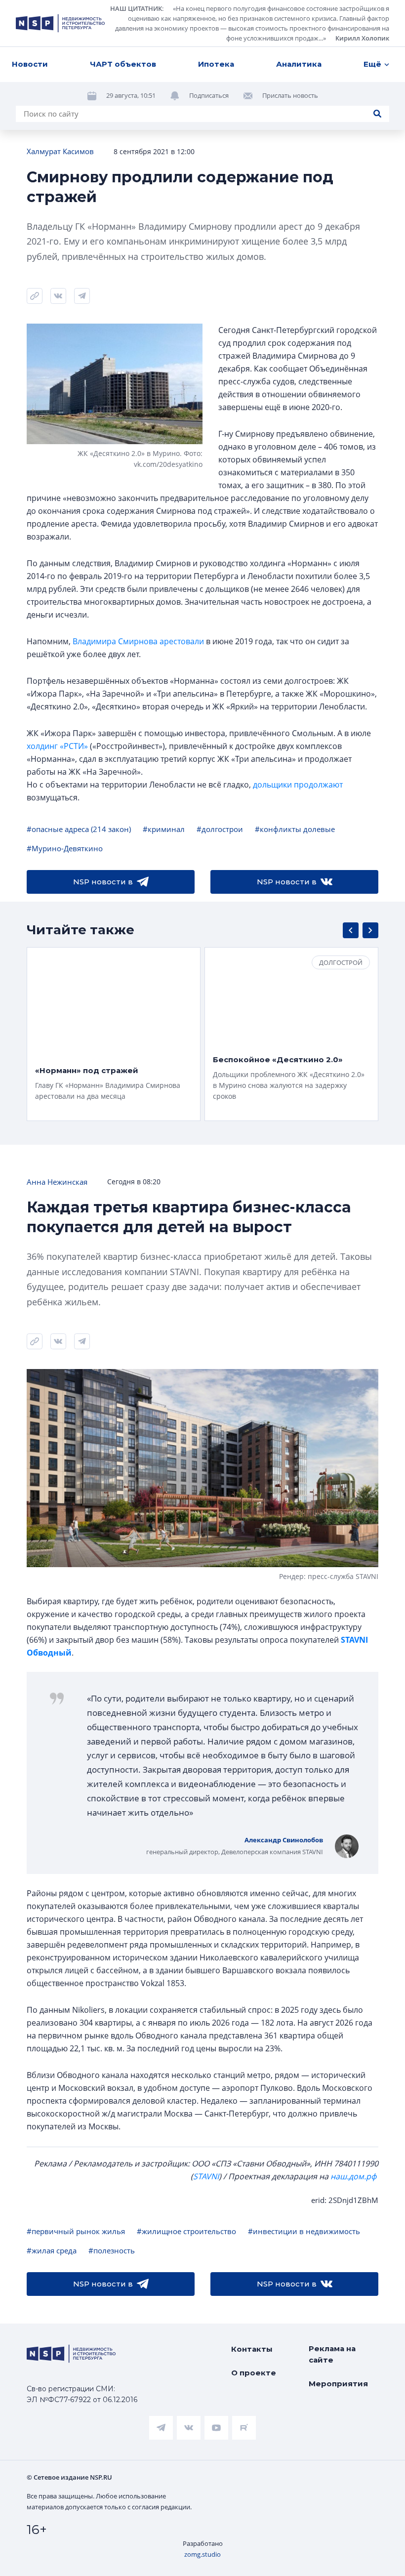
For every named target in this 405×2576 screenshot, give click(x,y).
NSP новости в (103, 882)
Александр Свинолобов (284, 1840)
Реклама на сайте (332, 2354)
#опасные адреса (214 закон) (79, 829)
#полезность (112, 2250)
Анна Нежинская (57, 1182)
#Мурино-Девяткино (65, 848)
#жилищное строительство (186, 2231)
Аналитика (299, 64)
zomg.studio (202, 2554)
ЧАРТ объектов (123, 64)
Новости (30, 64)
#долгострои (220, 829)
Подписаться (209, 95)
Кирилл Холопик (362, 38)
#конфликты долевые (295, 829)
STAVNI (206, 2176)
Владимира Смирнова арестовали (138, 641)
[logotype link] (60, 23)
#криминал (164, 829)
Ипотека (216, 64)
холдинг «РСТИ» (57, 746)
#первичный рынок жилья (76, 2231)
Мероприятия (338, 2384)
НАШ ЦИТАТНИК (136, 8)
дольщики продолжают (298, 785)
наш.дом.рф (353, 2176)
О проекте (254, 2373)
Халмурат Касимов (60, 151)
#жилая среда (52, 2250)
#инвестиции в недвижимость (304, 2231)
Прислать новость (290, 95)
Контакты (252, 2349)
